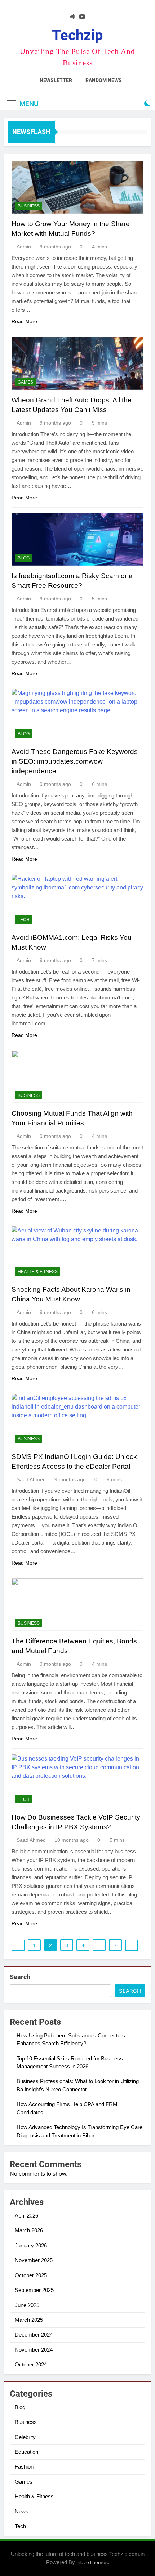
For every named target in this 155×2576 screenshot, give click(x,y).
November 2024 (34, 2350)
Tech (24, 920)
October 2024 (31, 2364)
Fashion (24, 2467)
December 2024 (34, 2335)
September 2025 (34, 2290)
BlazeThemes (92, 2562)
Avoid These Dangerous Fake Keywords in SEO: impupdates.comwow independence (75, 761)
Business (29, 206)
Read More (24, 321)
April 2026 (26, 2216)
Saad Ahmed (31, 1479)
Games (25, 382)
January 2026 (31, 2245)
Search (20, 1977)
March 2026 (29, 2230)
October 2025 (31, 2275)
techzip (77, 35)
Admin (24, 247)
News (22, 2511)
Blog (24, 558)
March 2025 (29, 2320)
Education (26, 2452)
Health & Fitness (38, 1272)
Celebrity (25, 2437)
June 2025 (27, 2305)
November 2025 (34, 2260)
